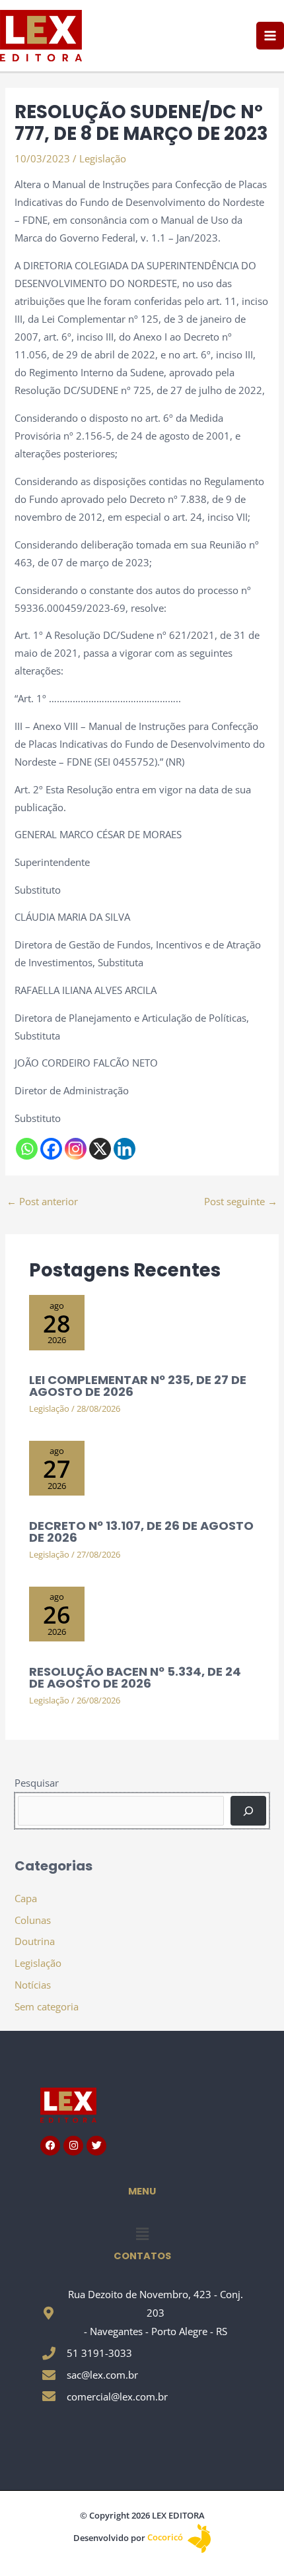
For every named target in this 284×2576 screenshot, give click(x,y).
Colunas (33, 1920)
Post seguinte (241, 1201)
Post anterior (42, 1201)
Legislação (103, 158)
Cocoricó (166, 2537)
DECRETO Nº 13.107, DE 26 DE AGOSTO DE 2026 (141, 1532)
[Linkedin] (124, 1149)
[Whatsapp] (27, 1149)
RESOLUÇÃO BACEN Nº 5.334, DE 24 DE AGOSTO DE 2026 (135, 1677)
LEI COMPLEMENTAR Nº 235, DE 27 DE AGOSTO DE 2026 (138, 1386)
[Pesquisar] (248, 1810)
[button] (142, 2233)
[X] (100, 1149)
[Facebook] (51, 1149)
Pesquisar (37, 1783)
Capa (26, 1898)
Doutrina (35, 1941)
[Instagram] (76, 1149)
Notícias (33, 1985)
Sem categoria (47, 2006)
